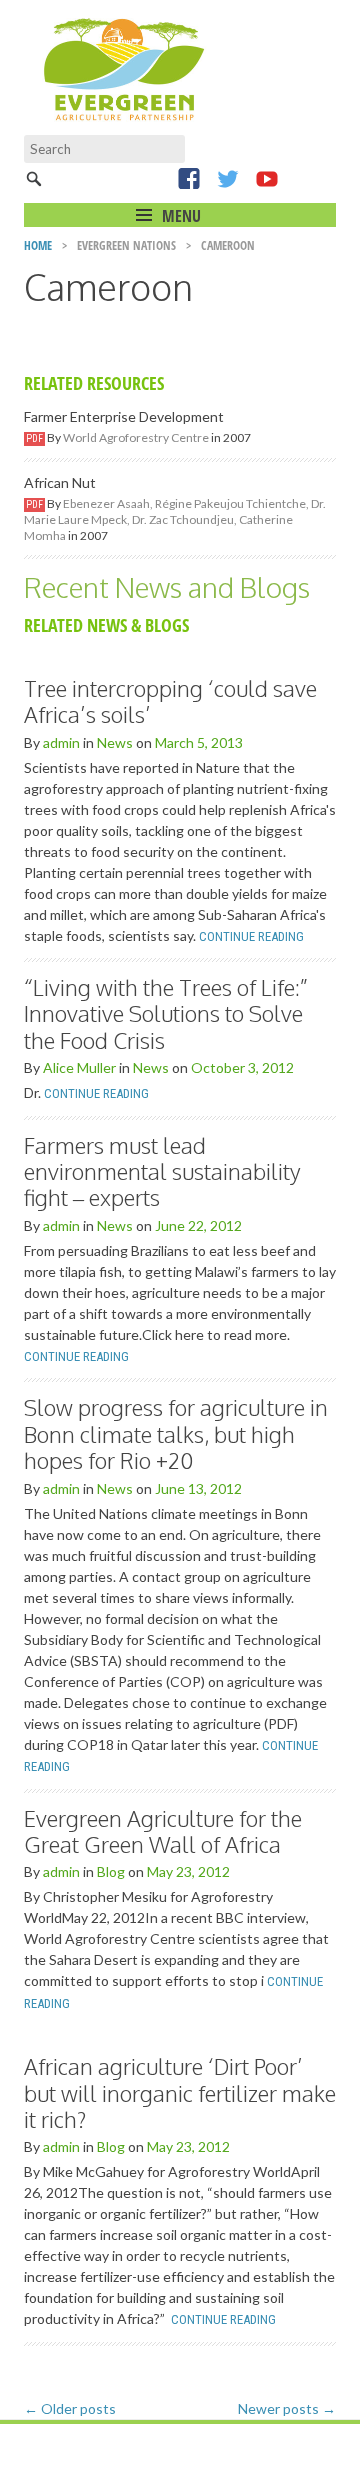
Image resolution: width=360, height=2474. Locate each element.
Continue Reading (251, 936)
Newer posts (287, 2408)
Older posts (70, 2408)
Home (38, 245)
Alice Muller (79, 1067)
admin (61, 742)
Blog (111, 1871)
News (115, 742)
